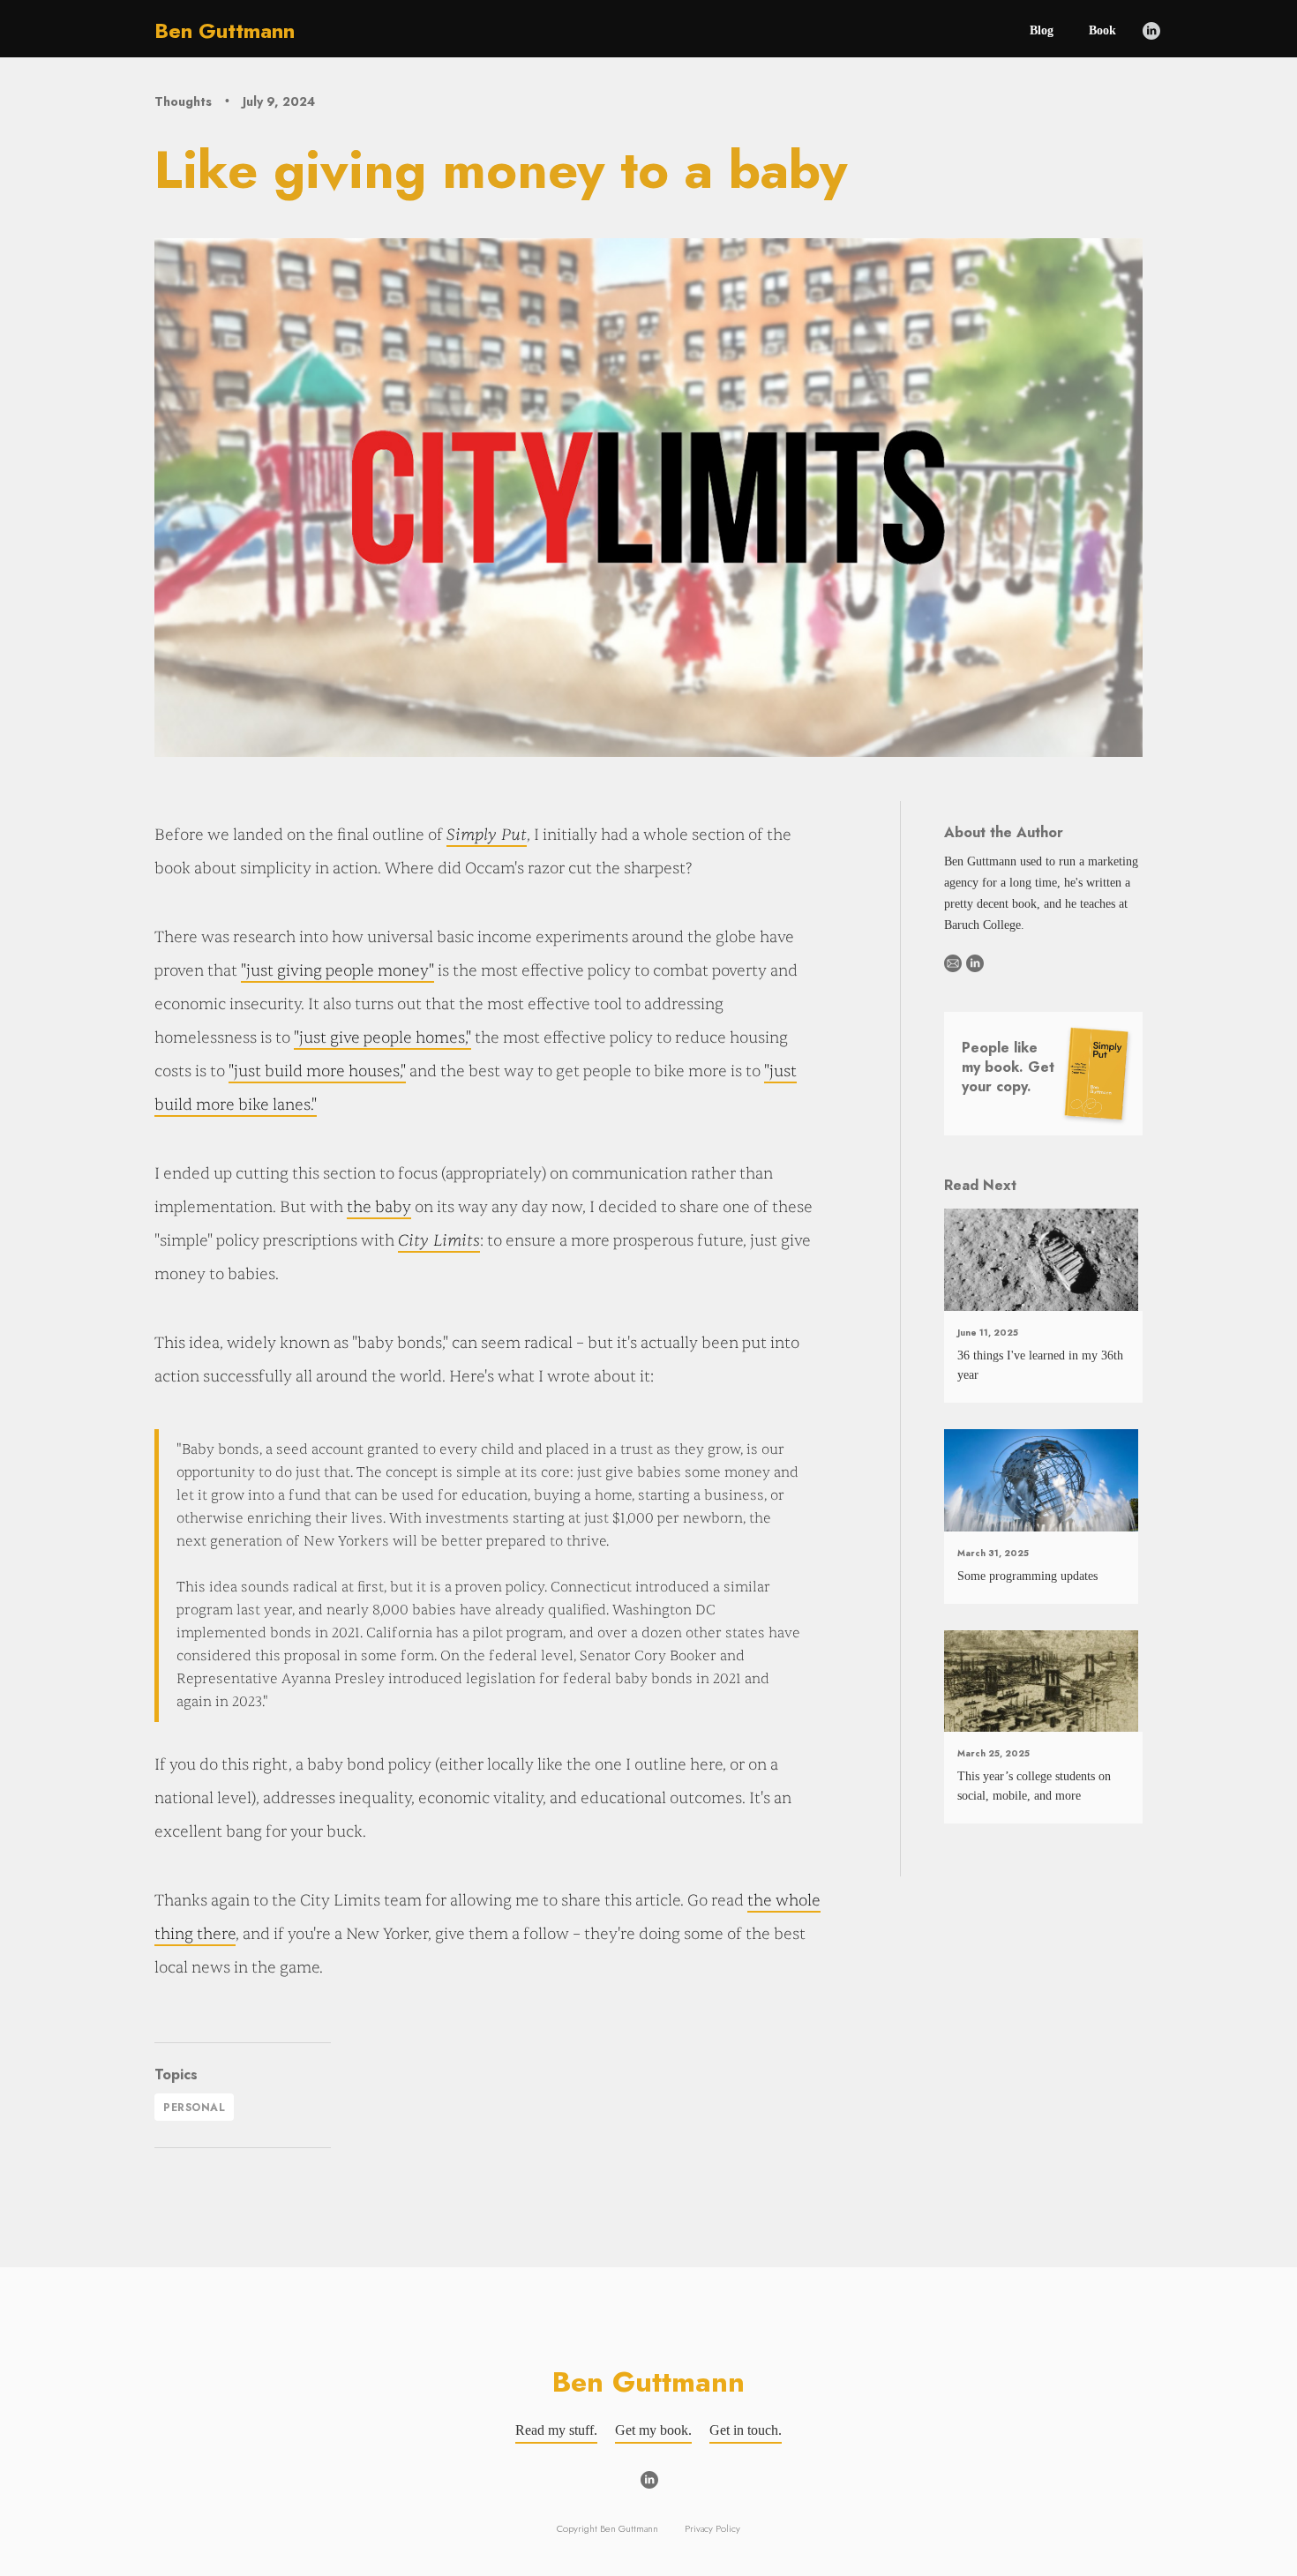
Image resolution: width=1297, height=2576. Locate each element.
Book (1102, 30)
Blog (1042, 30)
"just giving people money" (337, 971)
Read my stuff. (556, 2430)
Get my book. (653, 2430)
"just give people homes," (382, 1038)
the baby (379, 1207)
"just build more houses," (317, 1071)
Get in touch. (746, 2430)
